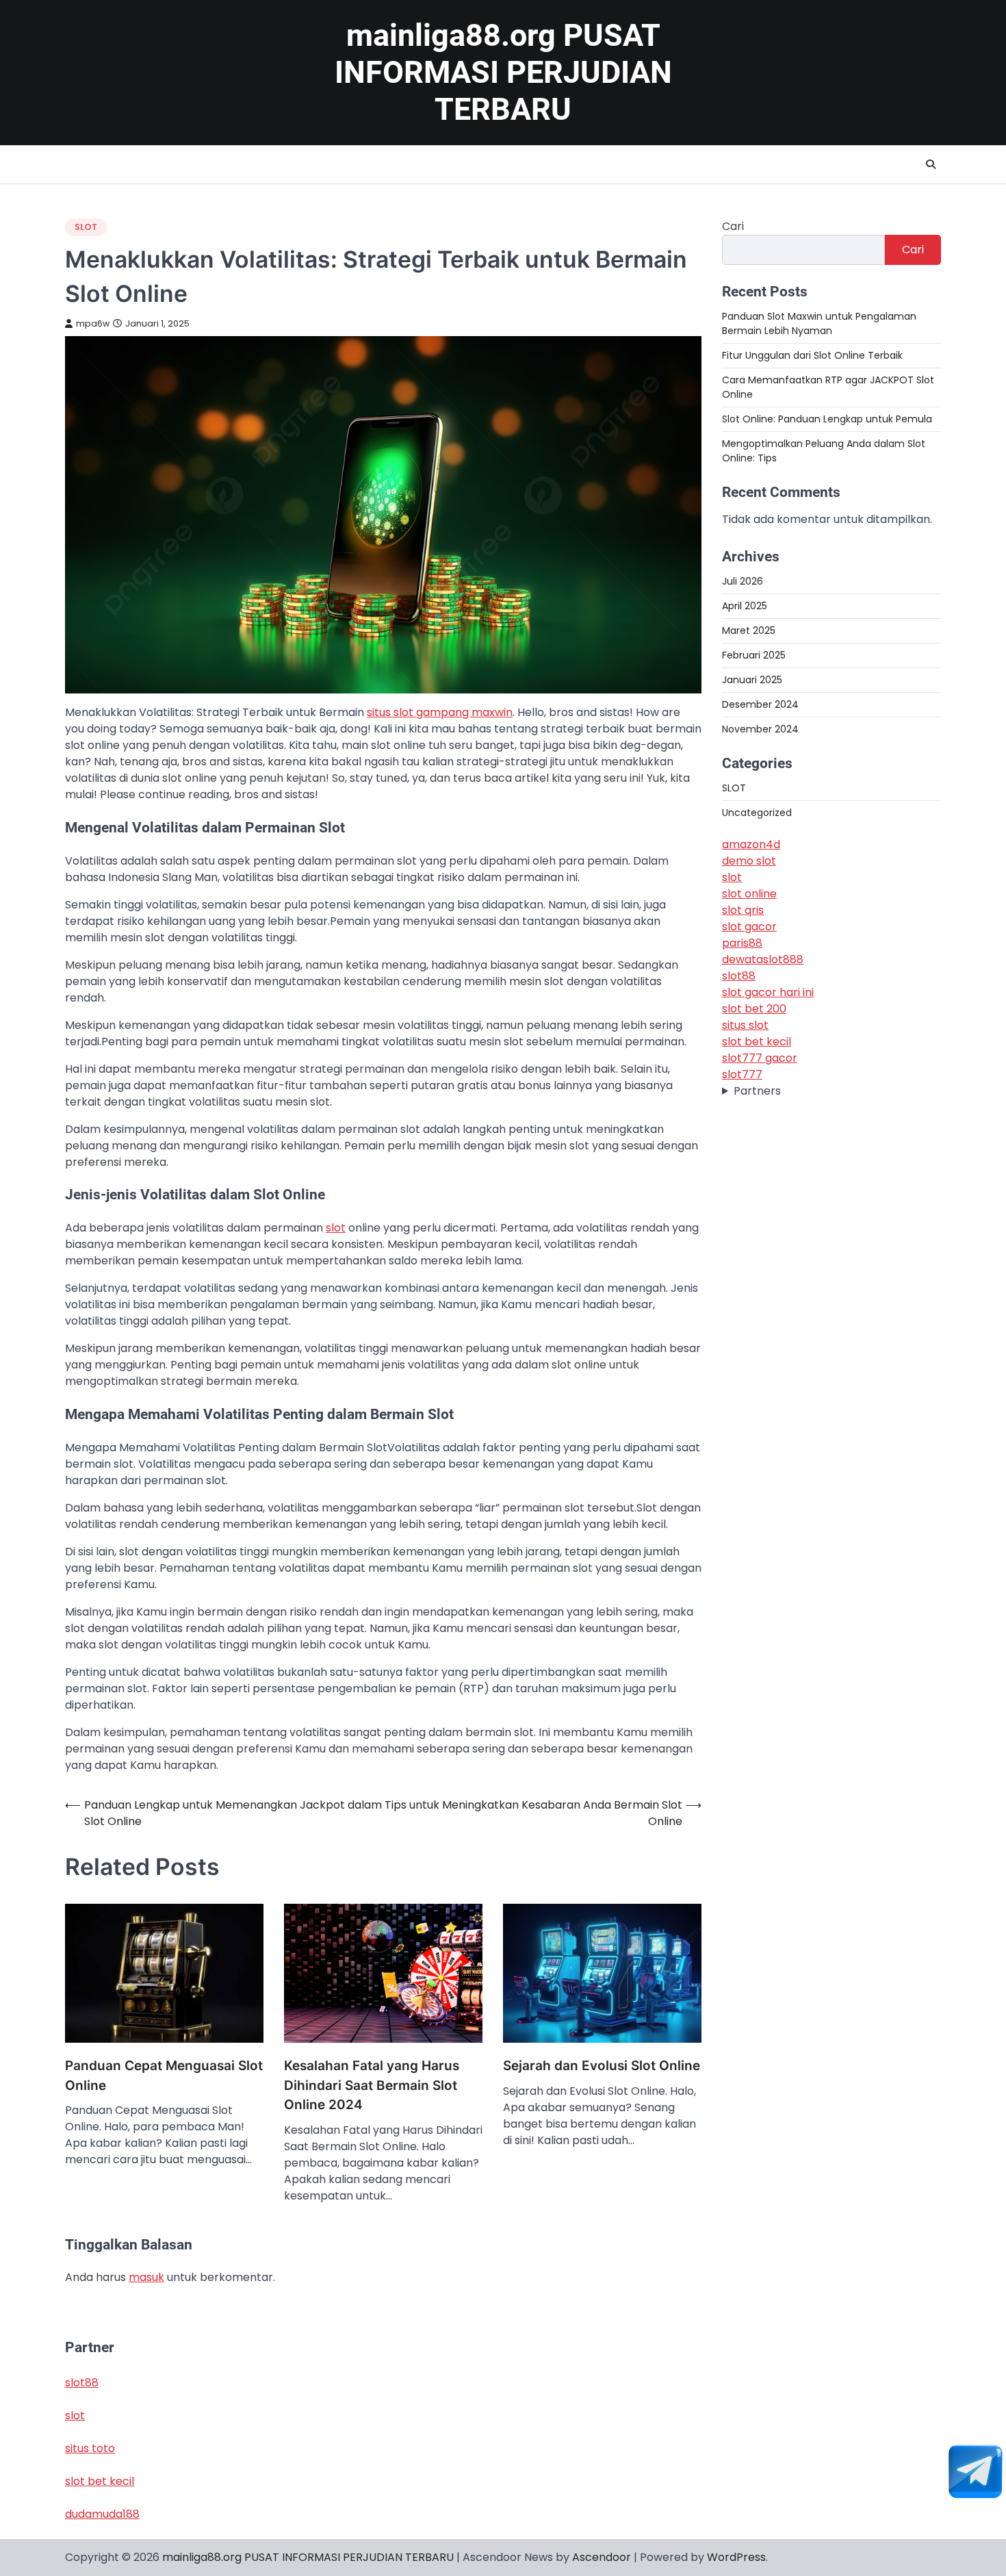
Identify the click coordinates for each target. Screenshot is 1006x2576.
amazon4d (751, 844)
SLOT (86, 227)
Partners (757, 1091)
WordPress (736, 2557)
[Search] (931, 164)
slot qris (743, 910)
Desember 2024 (760, 704)
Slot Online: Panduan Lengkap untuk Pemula (827, 419)
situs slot (745, 1025)
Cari (733, 226)
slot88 (739, 976)
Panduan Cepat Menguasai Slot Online (164, 2076)
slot (336, 1228)
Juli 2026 (743, 581)
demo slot (749, 861)
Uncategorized (757, 813)
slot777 (742, 1074)
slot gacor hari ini (768, 992)
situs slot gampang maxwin (440, 712)
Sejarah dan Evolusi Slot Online (602, 2066)
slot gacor (749, 927)
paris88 (742, 943)
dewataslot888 (763, 959)
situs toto (90, 2448)
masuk (146, 2277)
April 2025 (745, 606)
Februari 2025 (754, 655)
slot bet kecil (757, 1042)
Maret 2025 (749, 630)
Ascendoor (602, 2557)
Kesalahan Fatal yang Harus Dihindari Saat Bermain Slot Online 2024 (372, 2085)
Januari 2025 (752, 680)
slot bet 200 (754, 1009)
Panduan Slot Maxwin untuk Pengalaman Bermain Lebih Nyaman (819, 323)
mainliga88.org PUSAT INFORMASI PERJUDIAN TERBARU (503, 72)
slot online (749, 894)
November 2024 (760, 729)
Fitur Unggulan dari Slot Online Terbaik (812, 355)
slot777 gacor (760, 1058)
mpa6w (93, 323)
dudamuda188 (102, 2514)
